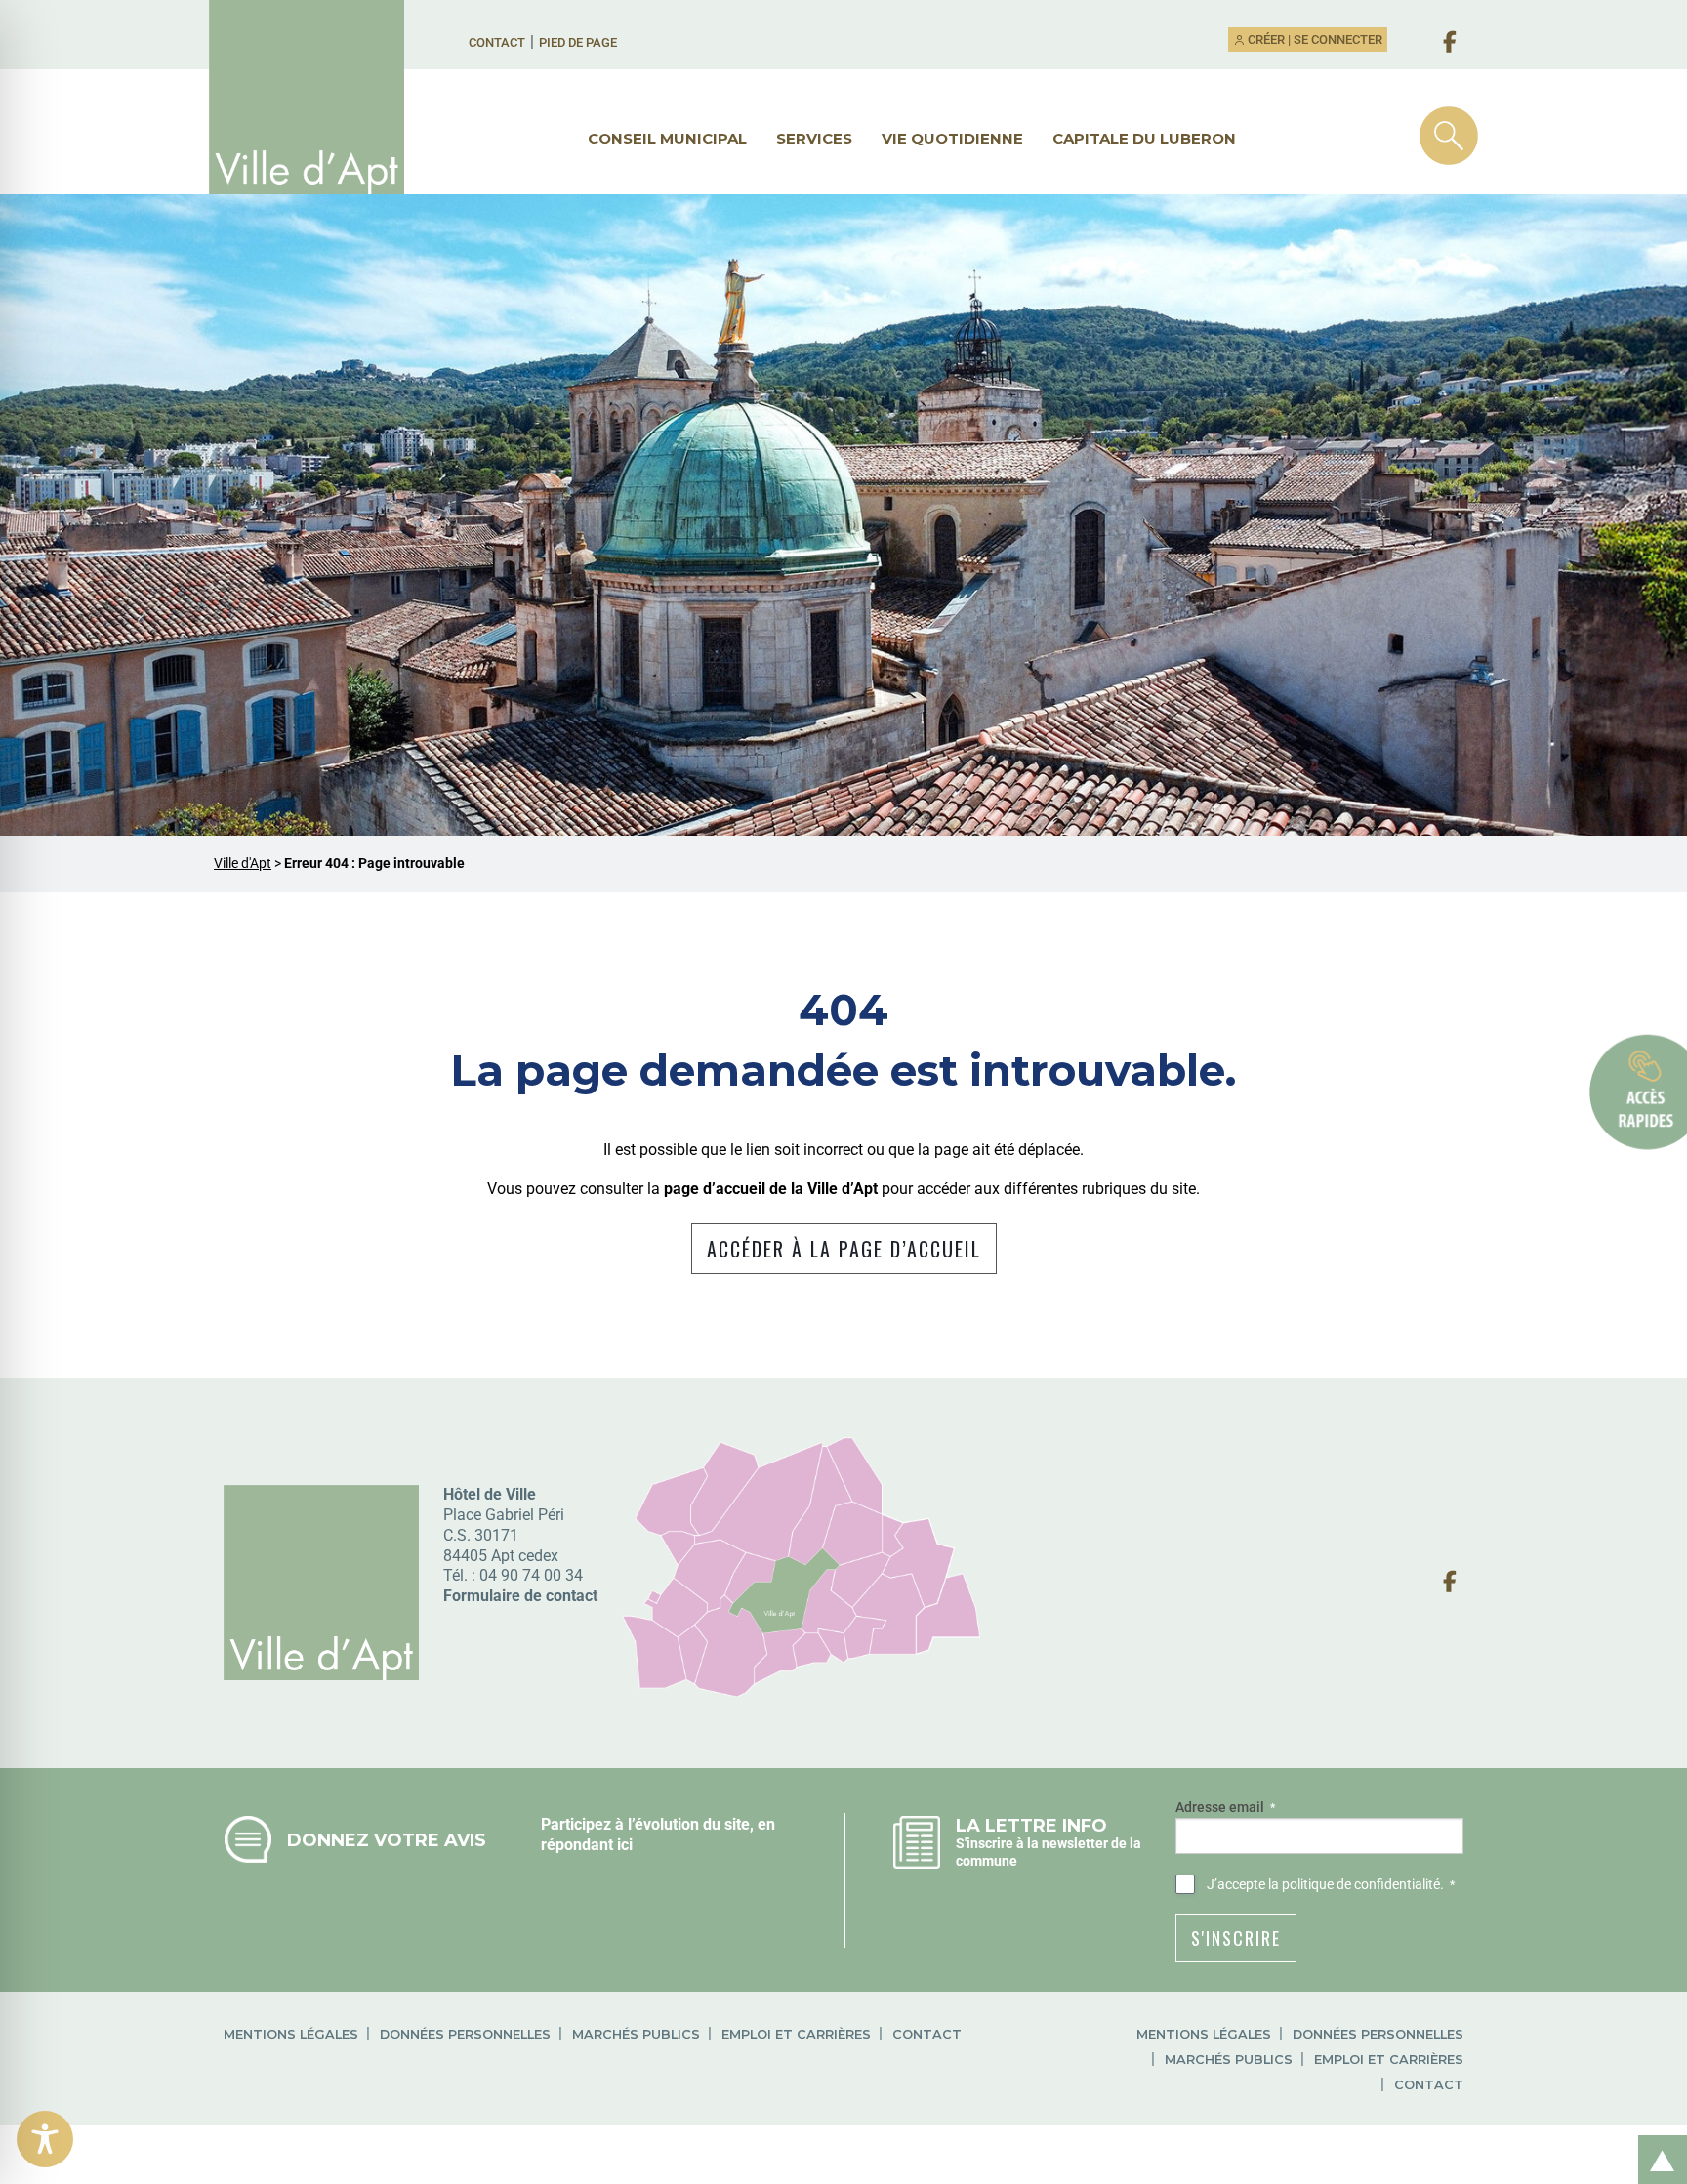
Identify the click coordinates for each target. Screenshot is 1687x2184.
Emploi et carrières (796, 2034)
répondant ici (587, 1845)
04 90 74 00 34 (531, 1575)
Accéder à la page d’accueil (844, 1249)
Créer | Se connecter (1314, 40)
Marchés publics (636, 2034)
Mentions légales (291, 2034)
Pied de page (578, 42)
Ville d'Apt (243, 864)
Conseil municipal (667, 138)
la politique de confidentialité (1354, 1884)
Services (814, 138)
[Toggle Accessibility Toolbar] (45, 2139)
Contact (497, 42)
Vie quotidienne (952, 138)
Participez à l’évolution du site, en (658, 1824)
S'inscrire (1236, 1938)
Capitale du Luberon (1144, 138)
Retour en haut (1656, 2139)
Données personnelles (465, 2034)
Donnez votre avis (387, 1840)
